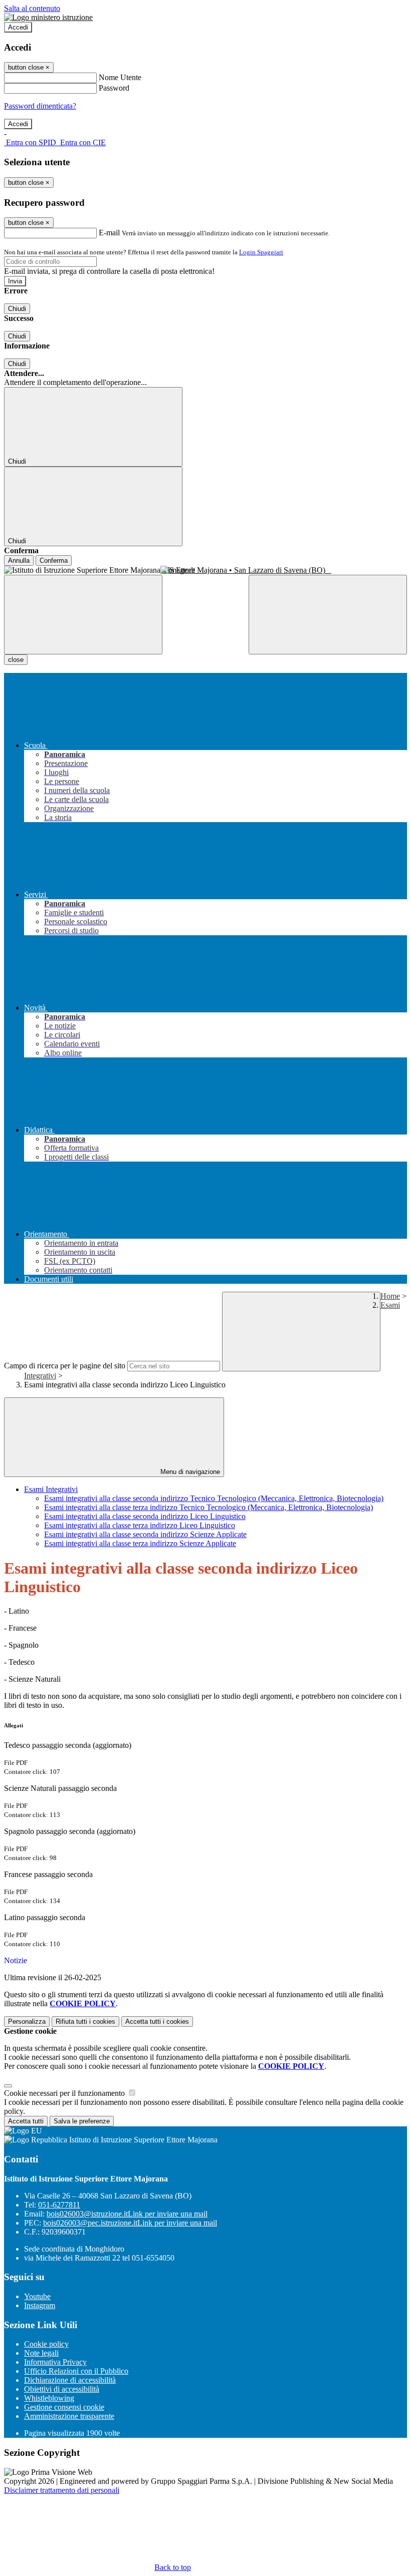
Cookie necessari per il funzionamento (65, 2093)
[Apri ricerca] (328, 615)
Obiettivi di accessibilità (62, 2389)
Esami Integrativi (51, 1489)
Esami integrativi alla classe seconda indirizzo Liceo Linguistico (145, 1516)
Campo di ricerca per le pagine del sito (65, 1366)
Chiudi (17, 309)
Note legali (41, 2353)
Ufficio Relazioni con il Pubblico (76, 2371)
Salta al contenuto (32, 8)
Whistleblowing (49, 2398)
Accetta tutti (157, 2021)
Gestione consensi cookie (64, 2407)
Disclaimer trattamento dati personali (62, 2490)
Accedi (18, 27)
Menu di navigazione (189, 1472)
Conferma (54, 561)
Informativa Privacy (55, 2362)
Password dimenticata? (40, 106)
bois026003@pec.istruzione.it (130, 2223)
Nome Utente (120, 77)
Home (390, 1296)
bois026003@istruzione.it (127, 2214)
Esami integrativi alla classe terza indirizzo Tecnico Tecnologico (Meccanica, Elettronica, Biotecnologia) (209, 1507)
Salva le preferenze (82, 2121)
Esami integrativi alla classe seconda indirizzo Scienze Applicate (145, 1534)
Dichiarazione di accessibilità (70, 2380)
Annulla (19, 561)
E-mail (109, 233)
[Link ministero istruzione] (48, 17)
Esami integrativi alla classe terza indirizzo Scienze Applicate (140, 1543)
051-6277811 (59, 2205)
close (16, 660)
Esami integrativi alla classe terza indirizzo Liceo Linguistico (140, 1525)
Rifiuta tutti (85, 2021)
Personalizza (27, 2021)
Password (114, 88)
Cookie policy (46, 2344)
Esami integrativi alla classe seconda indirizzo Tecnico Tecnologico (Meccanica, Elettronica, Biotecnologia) (214, 1498)
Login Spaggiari (261, 252)
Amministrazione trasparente (69, 2416)
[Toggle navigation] (83, 615)
